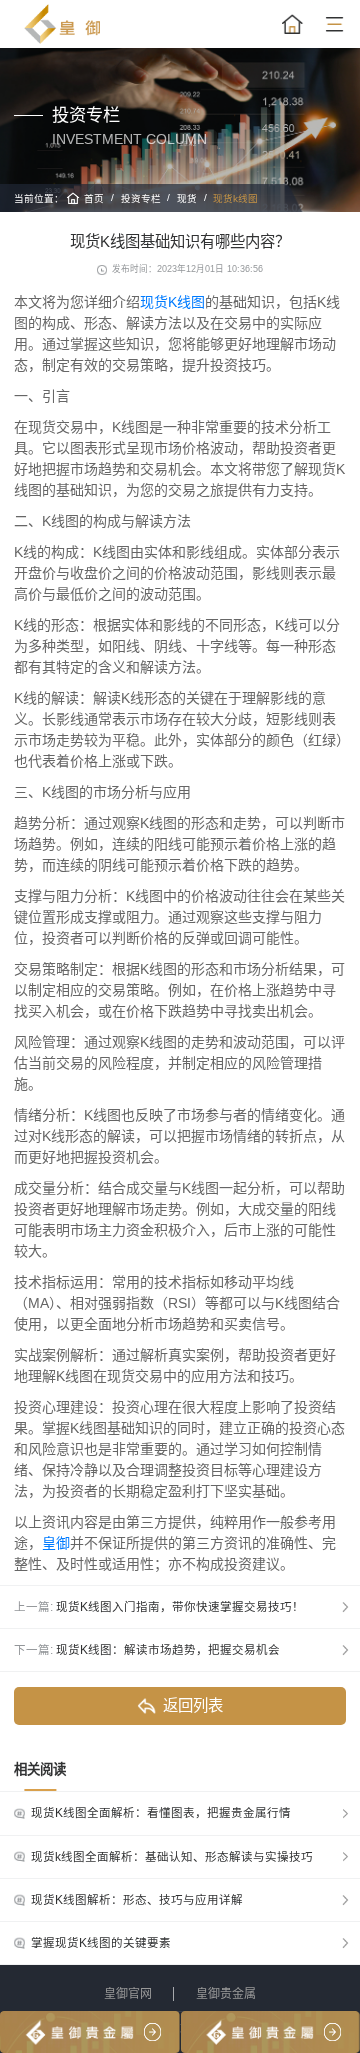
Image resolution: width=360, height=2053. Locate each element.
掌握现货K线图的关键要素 (101, 1943)
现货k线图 (235, 198)
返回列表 (193, 1705)
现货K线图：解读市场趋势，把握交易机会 (168, 1650)
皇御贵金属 (226, 1994)
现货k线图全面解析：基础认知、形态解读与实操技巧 (172, 1857)
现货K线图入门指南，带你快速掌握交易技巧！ (180, 1607)
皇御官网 (128, 1994)
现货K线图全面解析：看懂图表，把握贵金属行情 (161, 1813)
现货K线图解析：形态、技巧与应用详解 (137, 1900)
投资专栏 (141, 198)
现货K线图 (172, 302)
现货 (187, 198)
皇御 (56, 1543)
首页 (94, 198)
